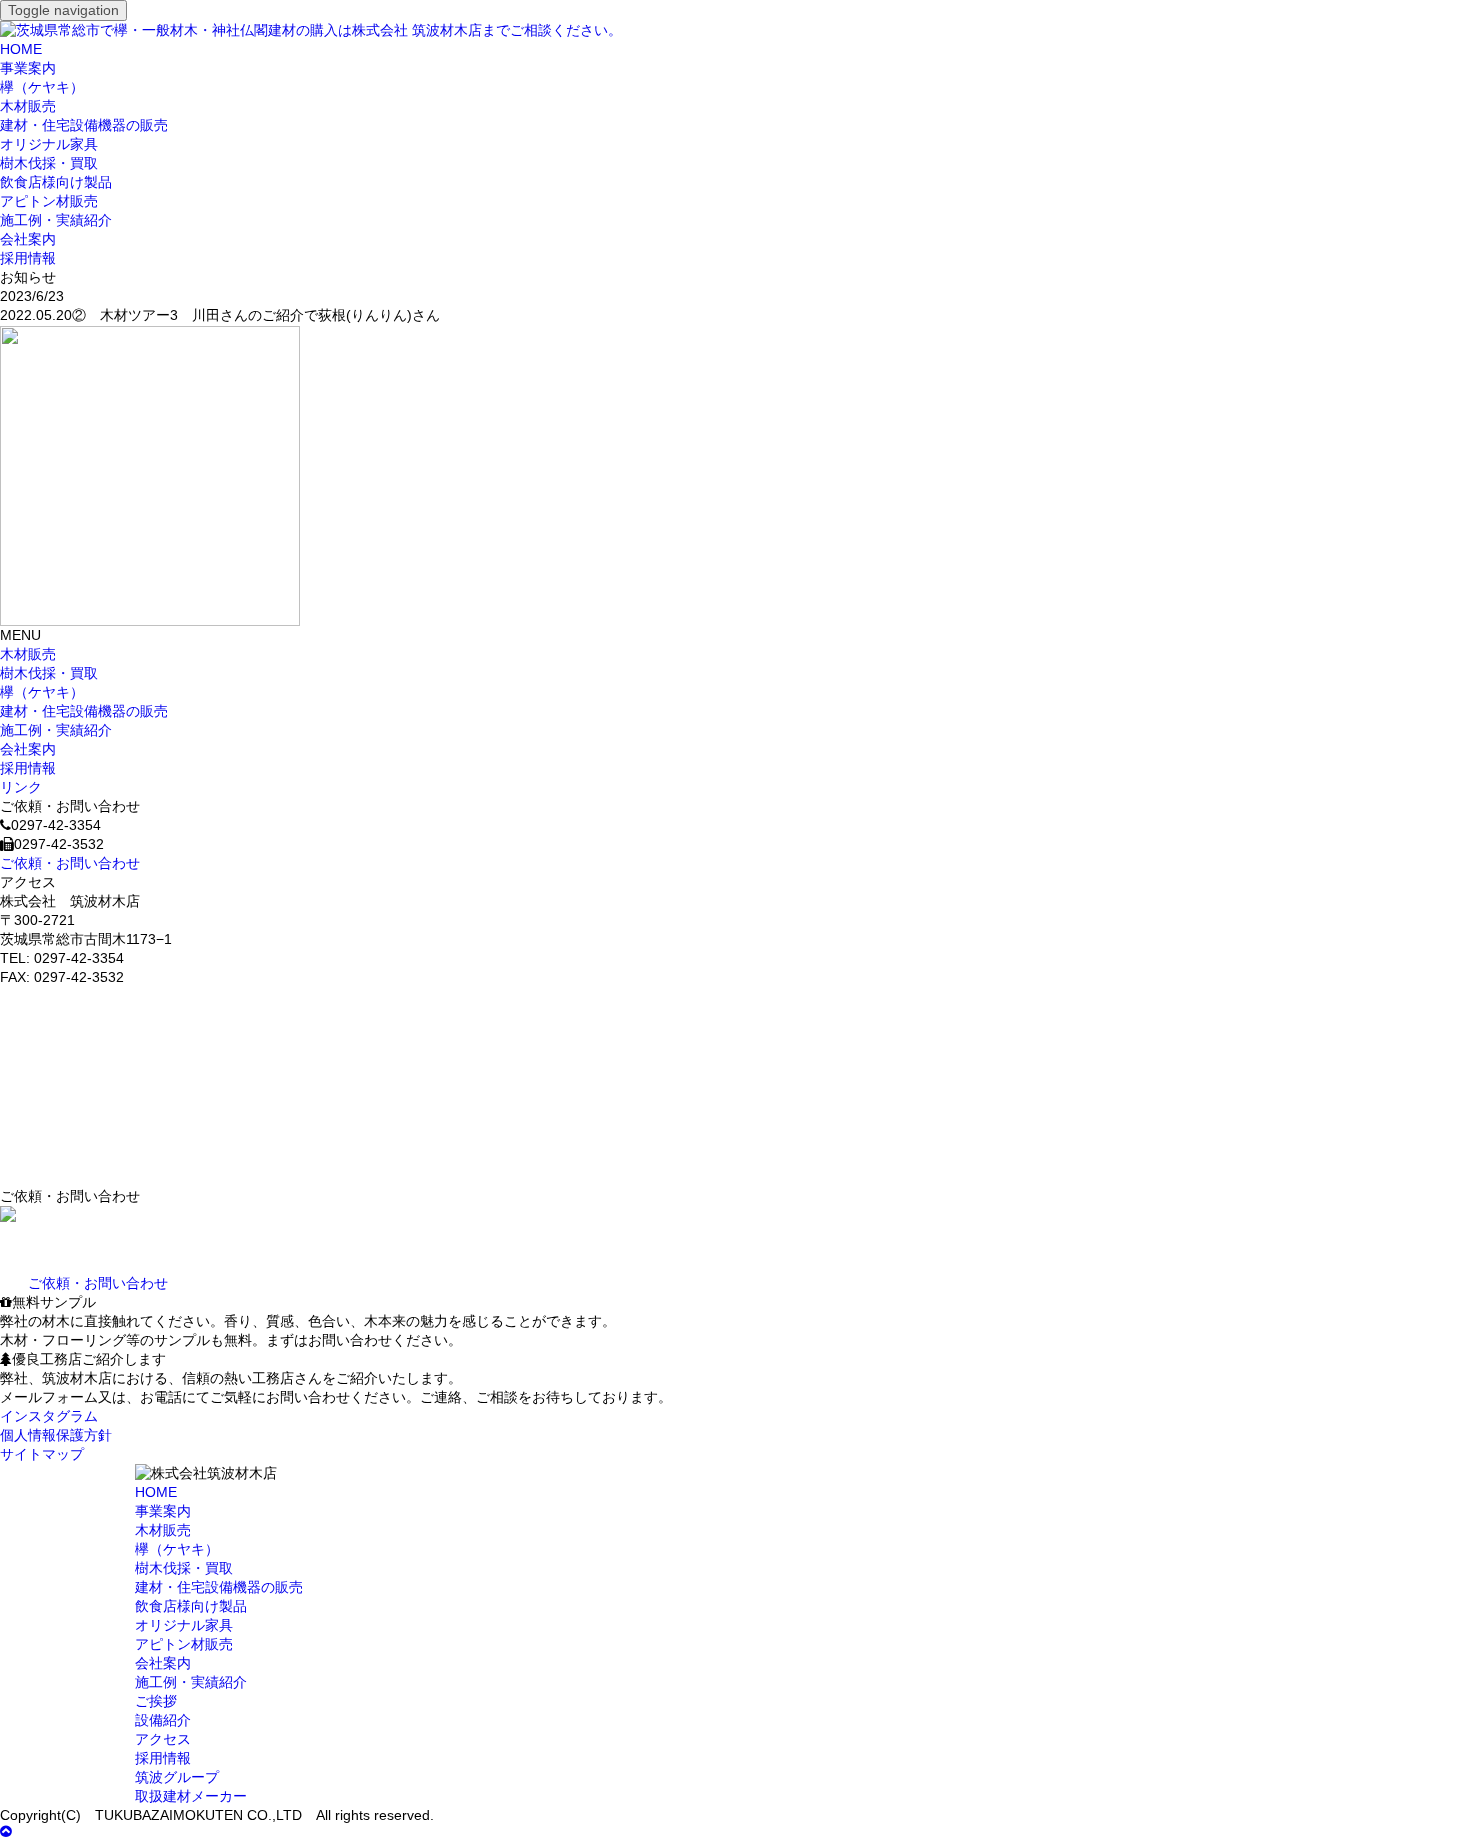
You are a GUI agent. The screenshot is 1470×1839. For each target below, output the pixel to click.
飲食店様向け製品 (56, 182)
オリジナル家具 (49, 144)
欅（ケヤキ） (42, 87)
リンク (21, 787)
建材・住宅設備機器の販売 (84, 125)
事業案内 (28, 68)
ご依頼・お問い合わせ (70, 863)
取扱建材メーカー (191, 1796)
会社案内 (28, 239)
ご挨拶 (156, 1701)
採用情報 (28, 258)
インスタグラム (49, 1416)
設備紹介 (163, 1720)
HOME (21, 49)
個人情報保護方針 (56, 1435)
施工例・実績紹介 (56, 220)
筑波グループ (177, 1777)
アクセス (163, 1739)
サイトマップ (42, 1454)
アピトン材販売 (49, 201)
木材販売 (28, 106)
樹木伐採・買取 (49, 163)
